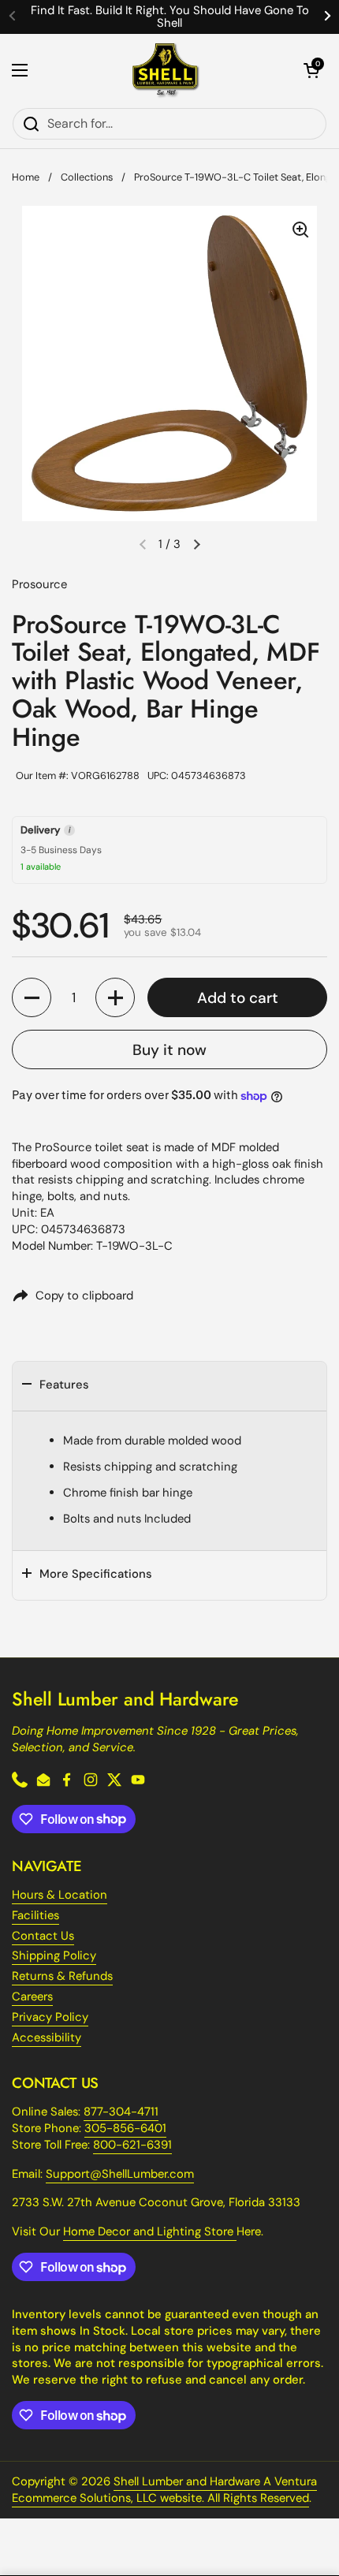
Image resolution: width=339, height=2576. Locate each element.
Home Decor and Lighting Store (150, 2231)
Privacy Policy (50, 2017)
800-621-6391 (132, 2145)
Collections (87, 177)
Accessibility (47, 2037)
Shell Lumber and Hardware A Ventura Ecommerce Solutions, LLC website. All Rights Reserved (164, 2490)
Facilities (35, 1915)
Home (26, 177)
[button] (311, 70)
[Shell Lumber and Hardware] (166, 71)
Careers (32, 1996)
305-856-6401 (125, 2128)
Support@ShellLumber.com (120, 2174)
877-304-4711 (121, 2112)
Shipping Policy (54, 1955)
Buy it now (169, 1050)
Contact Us (43, 1936)
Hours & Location (60, 1895)
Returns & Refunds (62, 1976)
